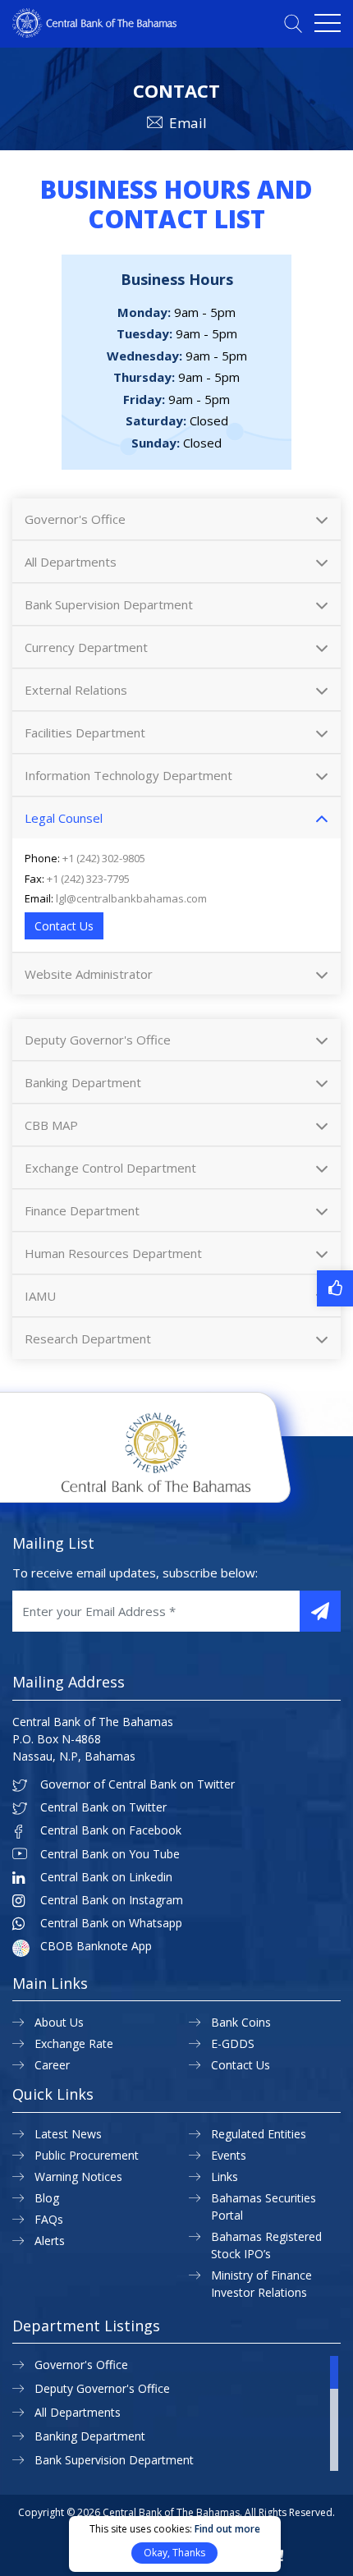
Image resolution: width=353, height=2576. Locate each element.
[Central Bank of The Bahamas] (94, 33)
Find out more (227, 2529)
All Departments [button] (71, 562)
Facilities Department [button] (85, 732)
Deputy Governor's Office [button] (98, 1040)
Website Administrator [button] (89, 974)
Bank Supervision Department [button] (109, 604)
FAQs (49, 2219)
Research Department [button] (88, 1339)
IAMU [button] (40, 1296)
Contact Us (64, 926)
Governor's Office (81, 2365)
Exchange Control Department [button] (110, 1168)
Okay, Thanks (174, 2553)
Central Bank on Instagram (112, 1900)
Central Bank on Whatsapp (111, 1923)
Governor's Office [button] (75, 519)
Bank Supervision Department (114, 2460)
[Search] (293, 23)
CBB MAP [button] (51, 1125)
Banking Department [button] (83, 1082)
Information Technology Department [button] (128, 775)
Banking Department (90, 2436)
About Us (59, 2022)
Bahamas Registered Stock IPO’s (266, 2245)
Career (52, 2065)
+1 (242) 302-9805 (104, 858)
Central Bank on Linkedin (106, 1877)
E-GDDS (233, 2043)
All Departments (78, 2412)
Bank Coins (241, 2022)
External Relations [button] (76, 690)
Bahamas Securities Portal (264, 2206)
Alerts (50, 2241)
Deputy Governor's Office (102, 2388)
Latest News (68, 2134)
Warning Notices (78, 2177)
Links (225, 2177)
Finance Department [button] (82, 1210)
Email (188, 123)
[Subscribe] (320, 1611)
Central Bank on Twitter (103, 1807)
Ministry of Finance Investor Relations (261, 2284)
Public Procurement (87, 2155)
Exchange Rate (74, 2043)
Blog (47, 2198)
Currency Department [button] (86, 647)
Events (229, 2155)
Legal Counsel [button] (64, 818)
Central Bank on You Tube (110, 1854)
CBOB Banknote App (96, 1946)
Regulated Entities (259, 2134)
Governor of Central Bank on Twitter (138, 1784)
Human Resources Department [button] (113, 1253)
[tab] (176, 519)
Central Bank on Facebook (111, 1830)
